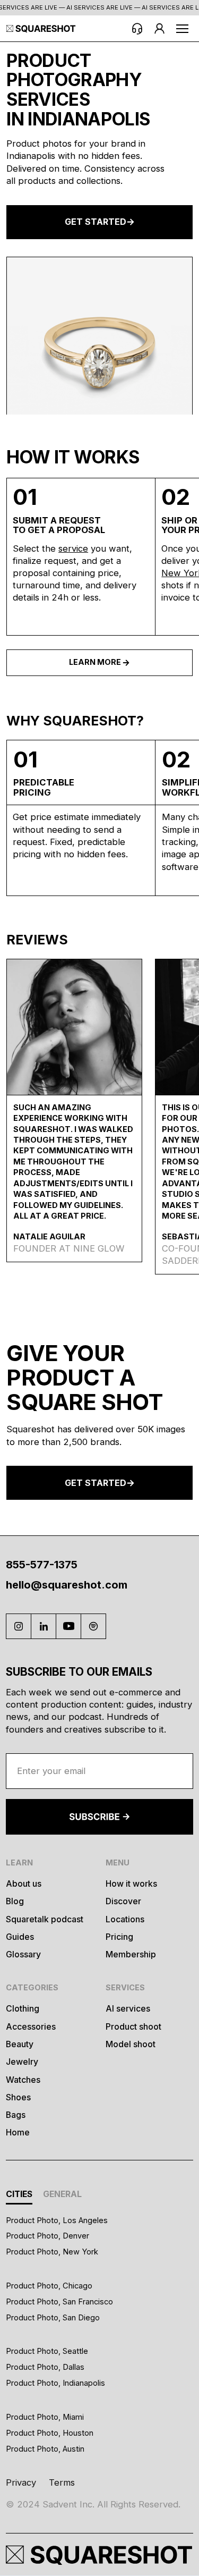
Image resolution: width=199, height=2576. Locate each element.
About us (24, 1884)
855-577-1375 (42, 1565)
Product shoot (133, 2027)
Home (18, 2132)
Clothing (23, 2009)
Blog (15, 1901)
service (73, 548)
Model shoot (131, 2044)
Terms (62, 2482)
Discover (123, 1901)
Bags (16, 2115)
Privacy (21, 2482)
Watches (23, 2080)
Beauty (20, 2044)
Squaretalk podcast (45, 1919)
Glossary (23, 1954)
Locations (125, 1919)
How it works (131, 1884)
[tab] (19, 2196)
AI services (128, 2009)
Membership (131, 1954)
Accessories (31, 2027)
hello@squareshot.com (67, 1585)
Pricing (119, 1937)
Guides (20, 1937)
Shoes (18, 2097)
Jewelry (22, 2062)
